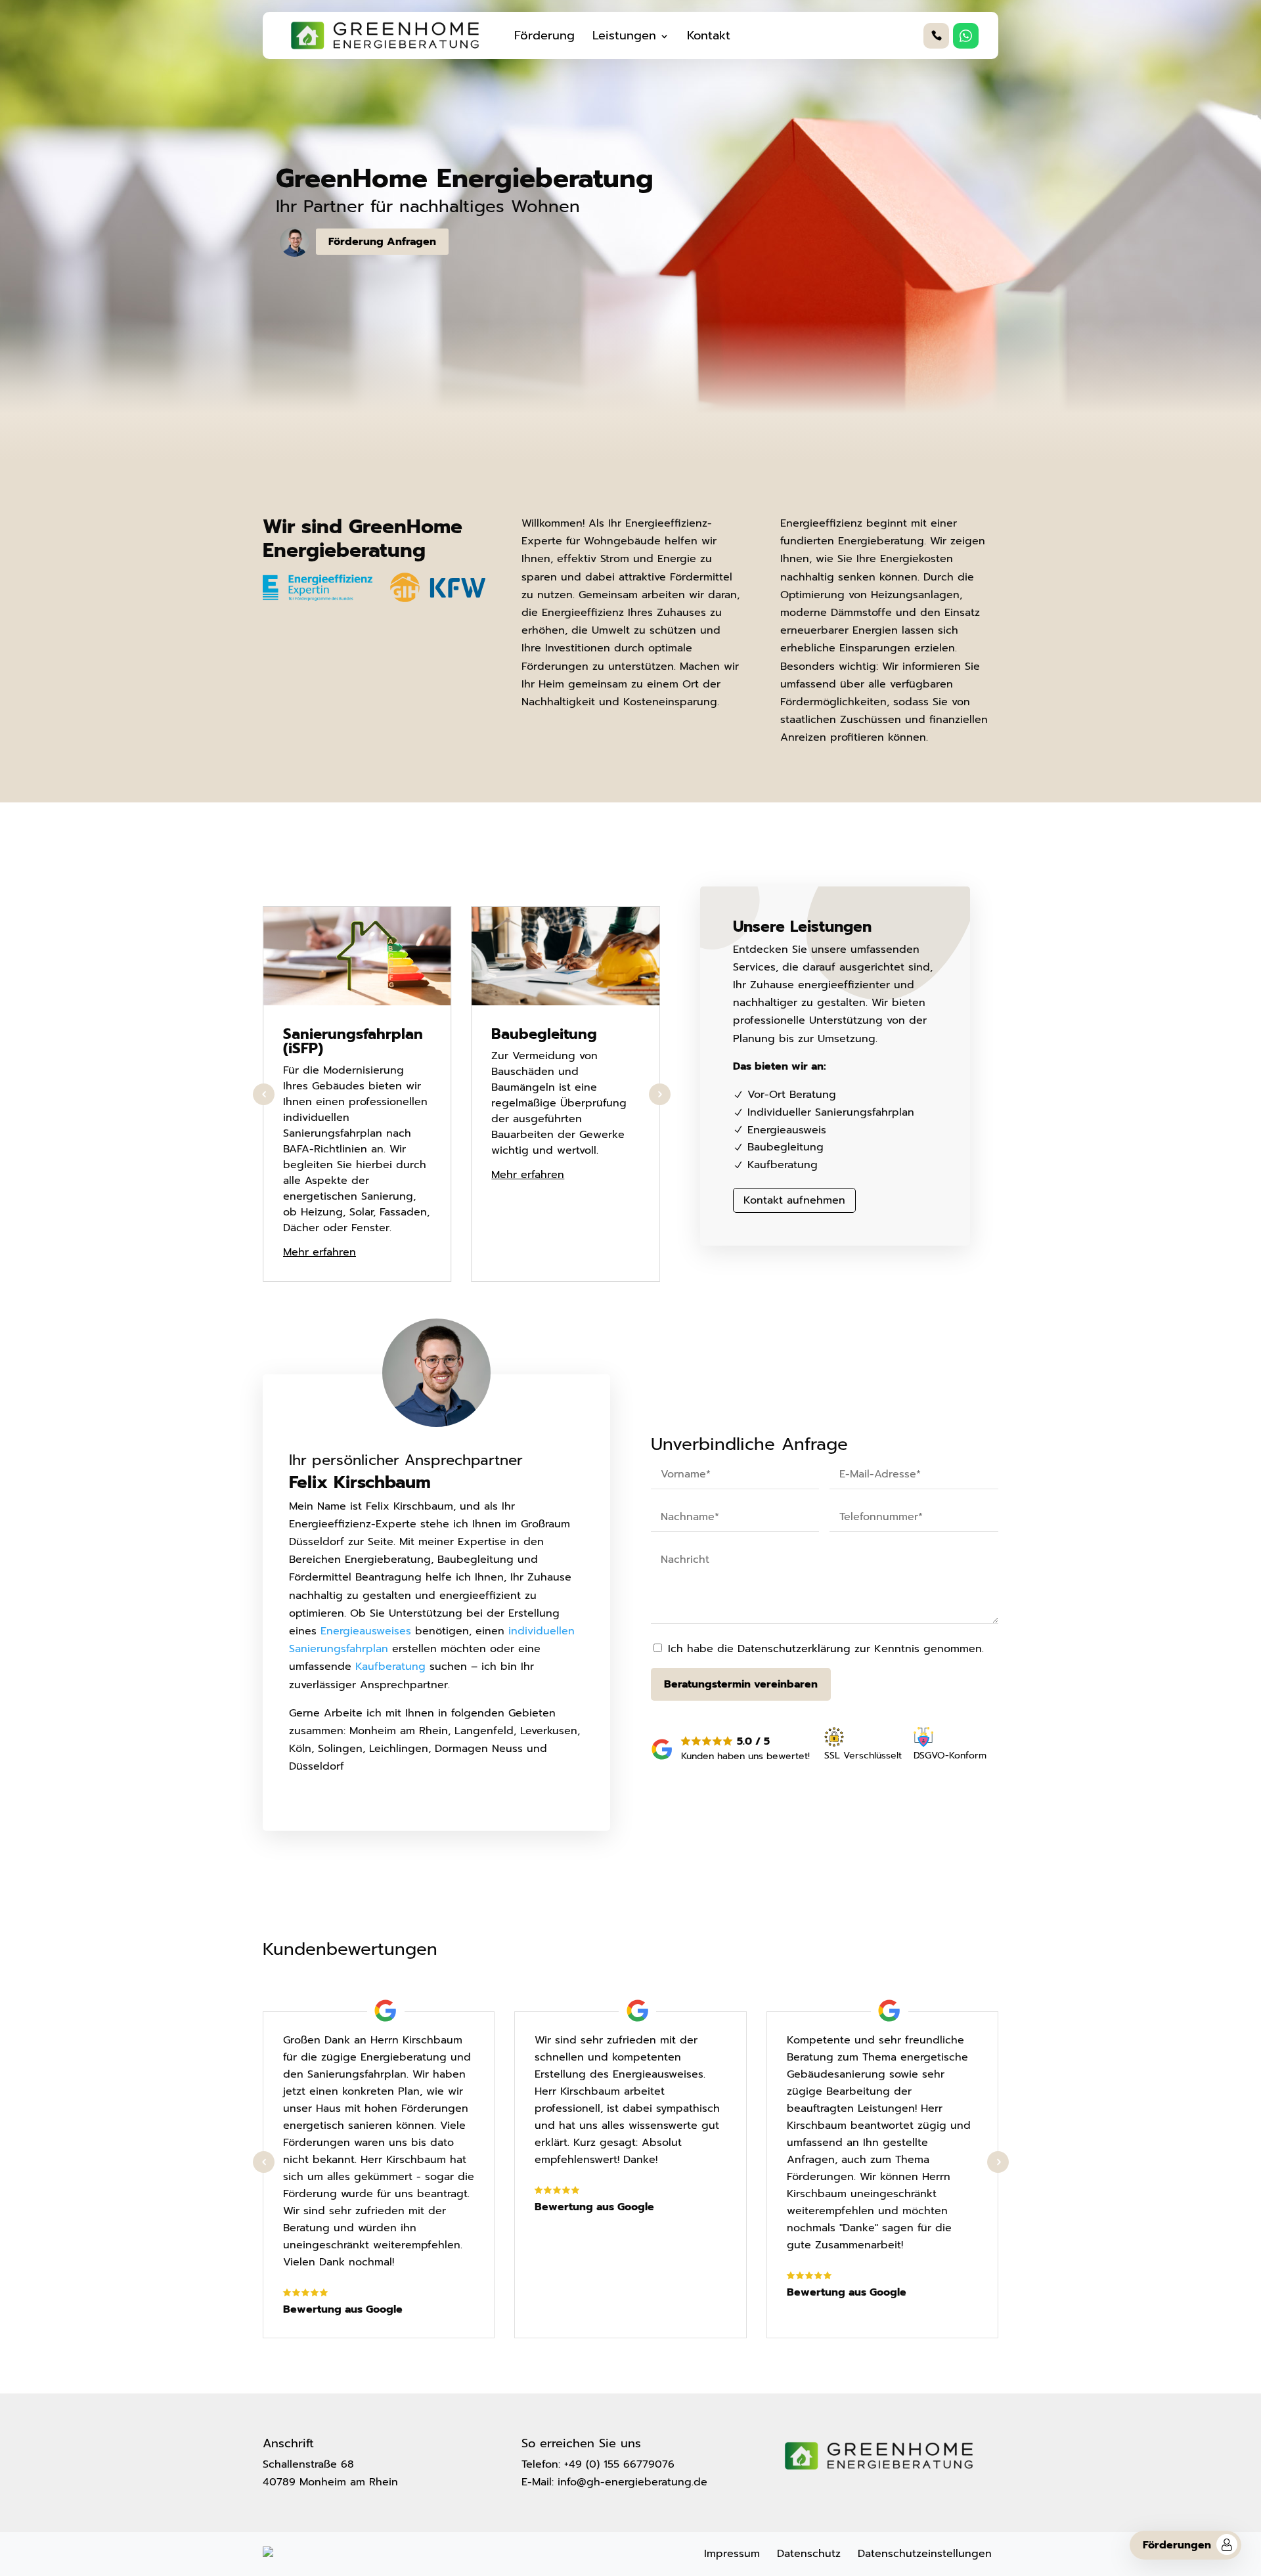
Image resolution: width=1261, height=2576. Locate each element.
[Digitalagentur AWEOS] (268, 2554)
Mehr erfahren (320, 1252)
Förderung (544, 35)
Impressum (732, 2554)
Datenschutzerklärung (794, 1649)
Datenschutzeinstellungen (925, 2554)
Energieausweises (366, 1631)
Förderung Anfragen (382, 242)
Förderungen (1177, 2545)
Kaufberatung (390, 1667)
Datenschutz (809, 2554)
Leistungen (624, 35)
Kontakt (709, 35)
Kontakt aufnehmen (794, 1200)
